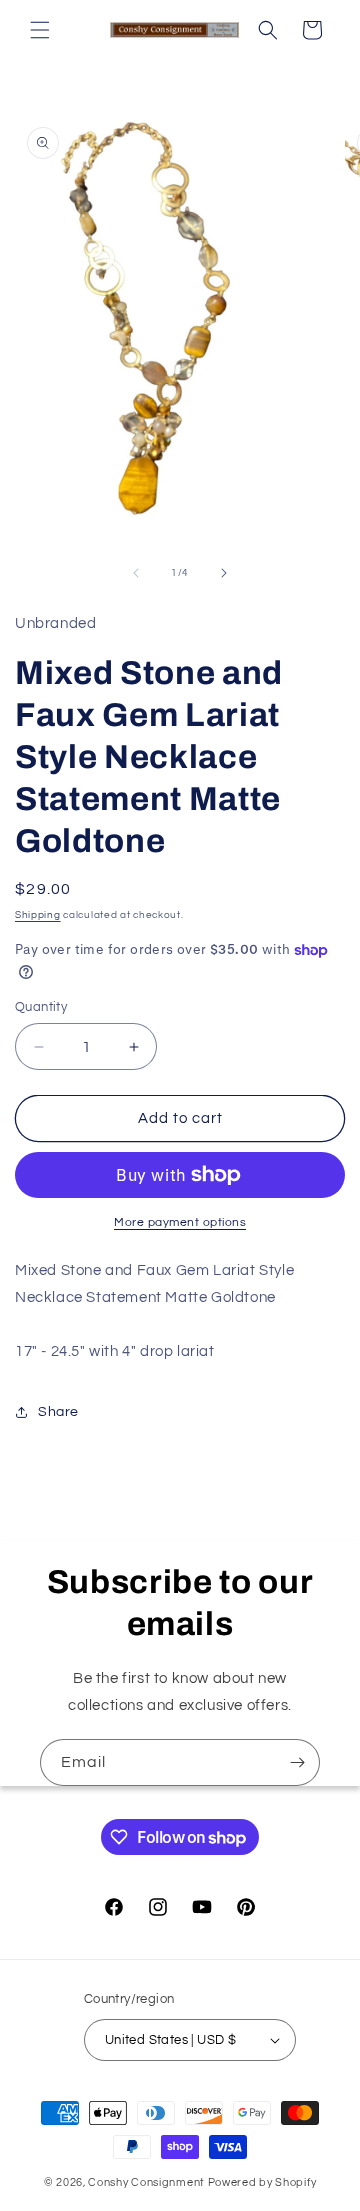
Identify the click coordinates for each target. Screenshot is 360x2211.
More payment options (180, 1222)
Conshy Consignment (146, 2182)
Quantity (41, 1007)
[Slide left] (136, 573)
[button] (40, 30)
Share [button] (58, 1412)
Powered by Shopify (262, 2182)
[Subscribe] (297, 1762)
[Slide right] (224, 573)
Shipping (38, 915)
